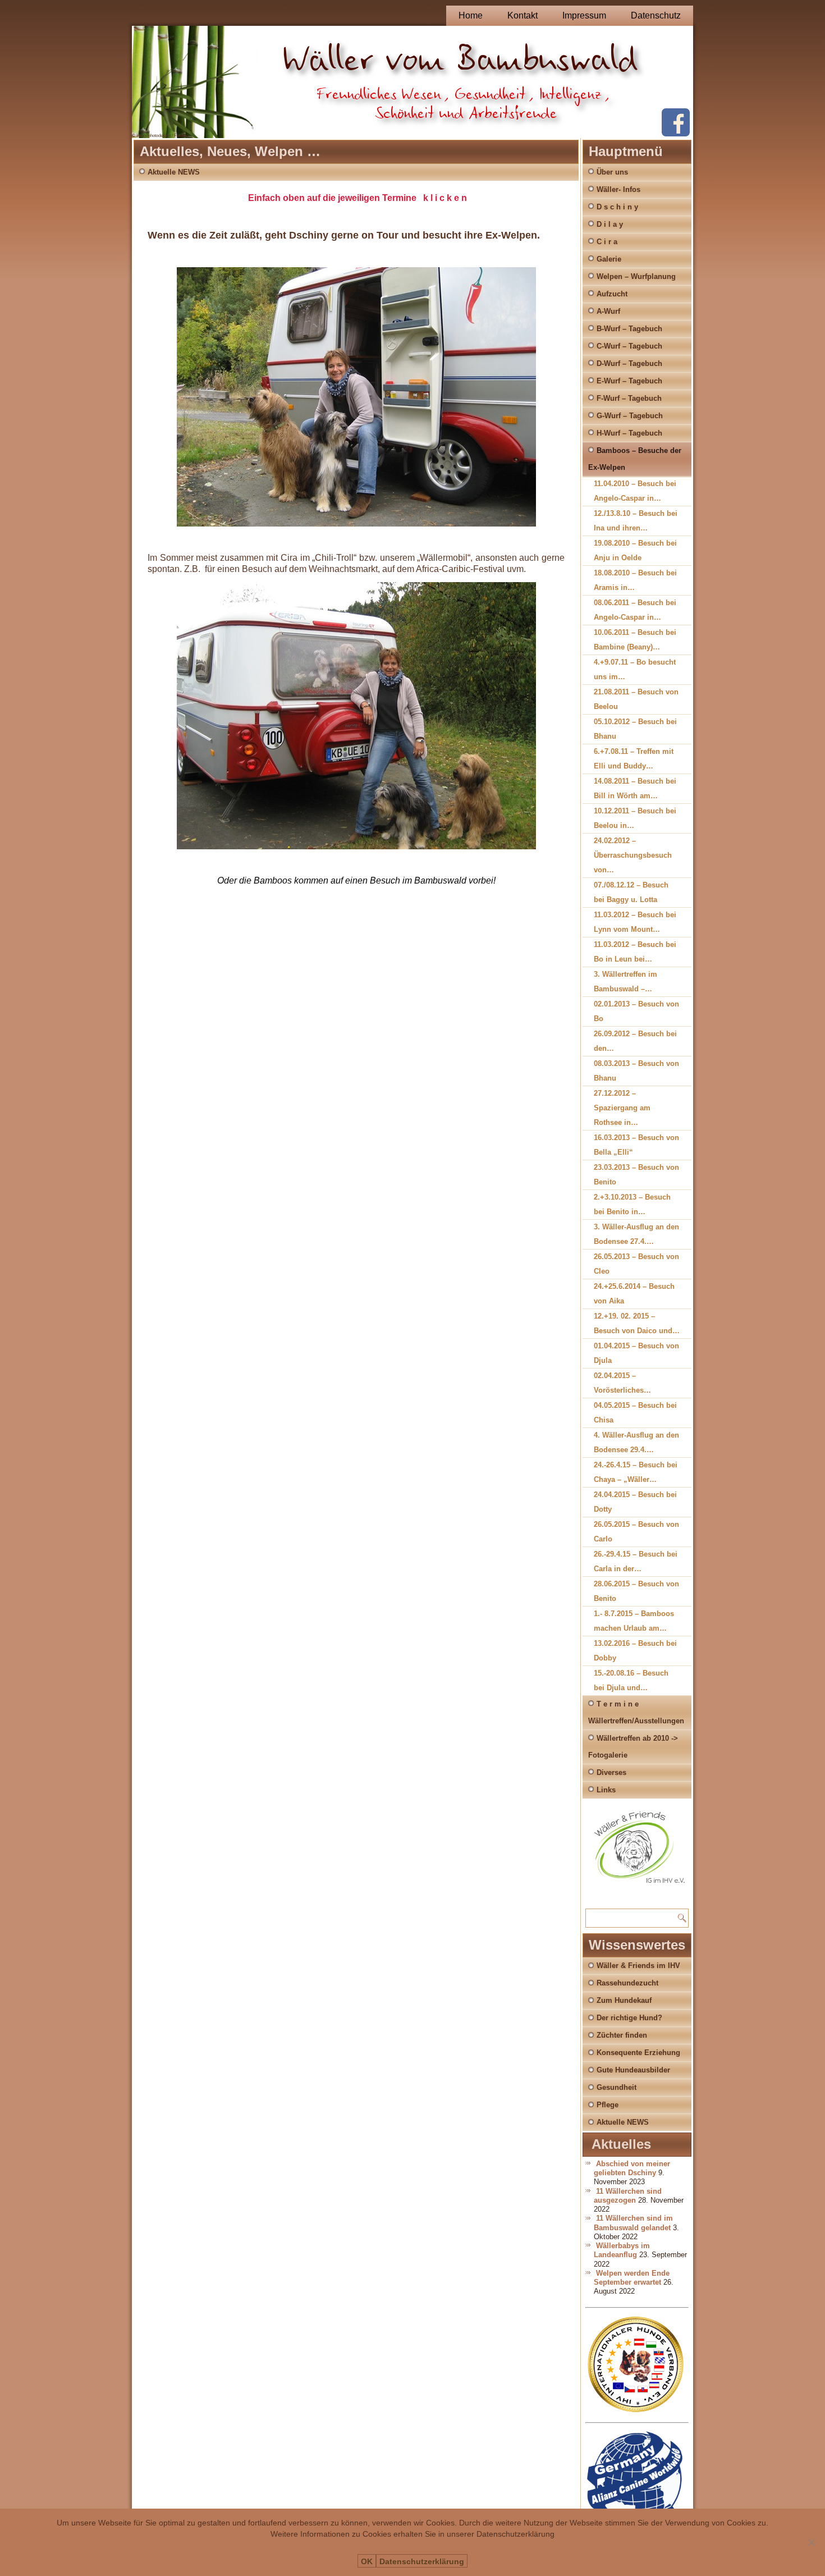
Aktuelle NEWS (174, 172)
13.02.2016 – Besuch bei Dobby (635, 1651)
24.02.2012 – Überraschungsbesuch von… (633, 855)
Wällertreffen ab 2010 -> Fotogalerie (633, 1747)
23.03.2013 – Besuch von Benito (636, 1175)
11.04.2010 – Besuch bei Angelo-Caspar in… (635, 491)
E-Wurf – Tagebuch (629, 381)
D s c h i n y (617, 207)
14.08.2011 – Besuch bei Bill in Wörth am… (635, 788)
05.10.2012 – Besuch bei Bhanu (635, 729)
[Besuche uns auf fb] (676, 134)
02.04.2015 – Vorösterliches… (622, 1383)
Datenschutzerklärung (422, 2561)
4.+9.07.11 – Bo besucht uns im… (635, 669)
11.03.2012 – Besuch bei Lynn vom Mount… (635, 922)
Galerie (609, 259)
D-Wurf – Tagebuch (629, 363)
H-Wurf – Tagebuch (629, 433)
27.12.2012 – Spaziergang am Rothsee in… (622, 1108)
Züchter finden (622, 2035)
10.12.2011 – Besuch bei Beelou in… (635, 818)
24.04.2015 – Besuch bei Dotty (635, 1502)
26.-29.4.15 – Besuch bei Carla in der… (636, 1561)
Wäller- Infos (618, 189)
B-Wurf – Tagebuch (629, 329)
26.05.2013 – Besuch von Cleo (636, 1264)
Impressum (584, 15)
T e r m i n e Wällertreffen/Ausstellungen (636, 1712)
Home (471, 15)
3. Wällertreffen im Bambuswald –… (625, 982)
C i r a (607, 242)
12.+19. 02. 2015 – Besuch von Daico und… (637, 1323)
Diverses (611, 1772)
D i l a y (610, 224)
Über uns (612, 172)
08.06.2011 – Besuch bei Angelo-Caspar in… (635, 610)
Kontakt (522, 15)
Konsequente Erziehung (638, 2053)
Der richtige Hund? (629, 2018)
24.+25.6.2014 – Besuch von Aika (634, 1294)
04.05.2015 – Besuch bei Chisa (635, 1413)
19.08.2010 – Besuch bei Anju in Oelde (635, 550)
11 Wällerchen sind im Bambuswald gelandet (633, 2223)
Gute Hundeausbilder (633, 2070)
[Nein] (811, 2542)
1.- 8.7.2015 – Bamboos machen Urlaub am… (634, 1621)
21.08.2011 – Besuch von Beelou (636, 699)
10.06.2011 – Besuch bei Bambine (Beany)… (635, 640)
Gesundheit (617, 2087)
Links (606, 1790)
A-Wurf (608, 311)
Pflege (608, 2105)
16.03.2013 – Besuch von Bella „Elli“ (636, 1145)
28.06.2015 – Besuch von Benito (636, 1591)
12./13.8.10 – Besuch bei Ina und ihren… (636, 521)
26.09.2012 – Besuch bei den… (635, 1041)
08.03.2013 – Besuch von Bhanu (636, 1071)
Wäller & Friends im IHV (638, 1966)
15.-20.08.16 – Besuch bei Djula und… (631, 1680)
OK (367, 2561)
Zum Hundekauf (624, 2000)
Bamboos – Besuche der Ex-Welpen (635, 459)
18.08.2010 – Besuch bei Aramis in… (635, 580)
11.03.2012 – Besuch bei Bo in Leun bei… (635, 952)
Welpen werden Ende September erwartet (632, 2278)
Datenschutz (656, 15)
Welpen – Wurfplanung (636, 276)
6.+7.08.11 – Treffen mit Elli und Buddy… (634, 759)
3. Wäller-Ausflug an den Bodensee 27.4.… (636, 1234)
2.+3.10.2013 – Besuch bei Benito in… (632, 1204)
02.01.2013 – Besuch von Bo (636, 1011)
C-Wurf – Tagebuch (629, 346)
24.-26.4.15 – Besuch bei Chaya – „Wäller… (636, 1472)
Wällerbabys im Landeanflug (622, 2250)
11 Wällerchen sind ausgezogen (628, 2196)
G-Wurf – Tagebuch (630, 416)
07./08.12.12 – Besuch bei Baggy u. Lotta (631, 892)
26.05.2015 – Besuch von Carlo (636, 1532)
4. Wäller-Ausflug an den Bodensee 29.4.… (636, 1442)
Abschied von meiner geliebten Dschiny (632, 2168)
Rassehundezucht (627, 1983)
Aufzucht (612, 294)
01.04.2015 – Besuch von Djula (636, 1353)
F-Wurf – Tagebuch (629, 398)
